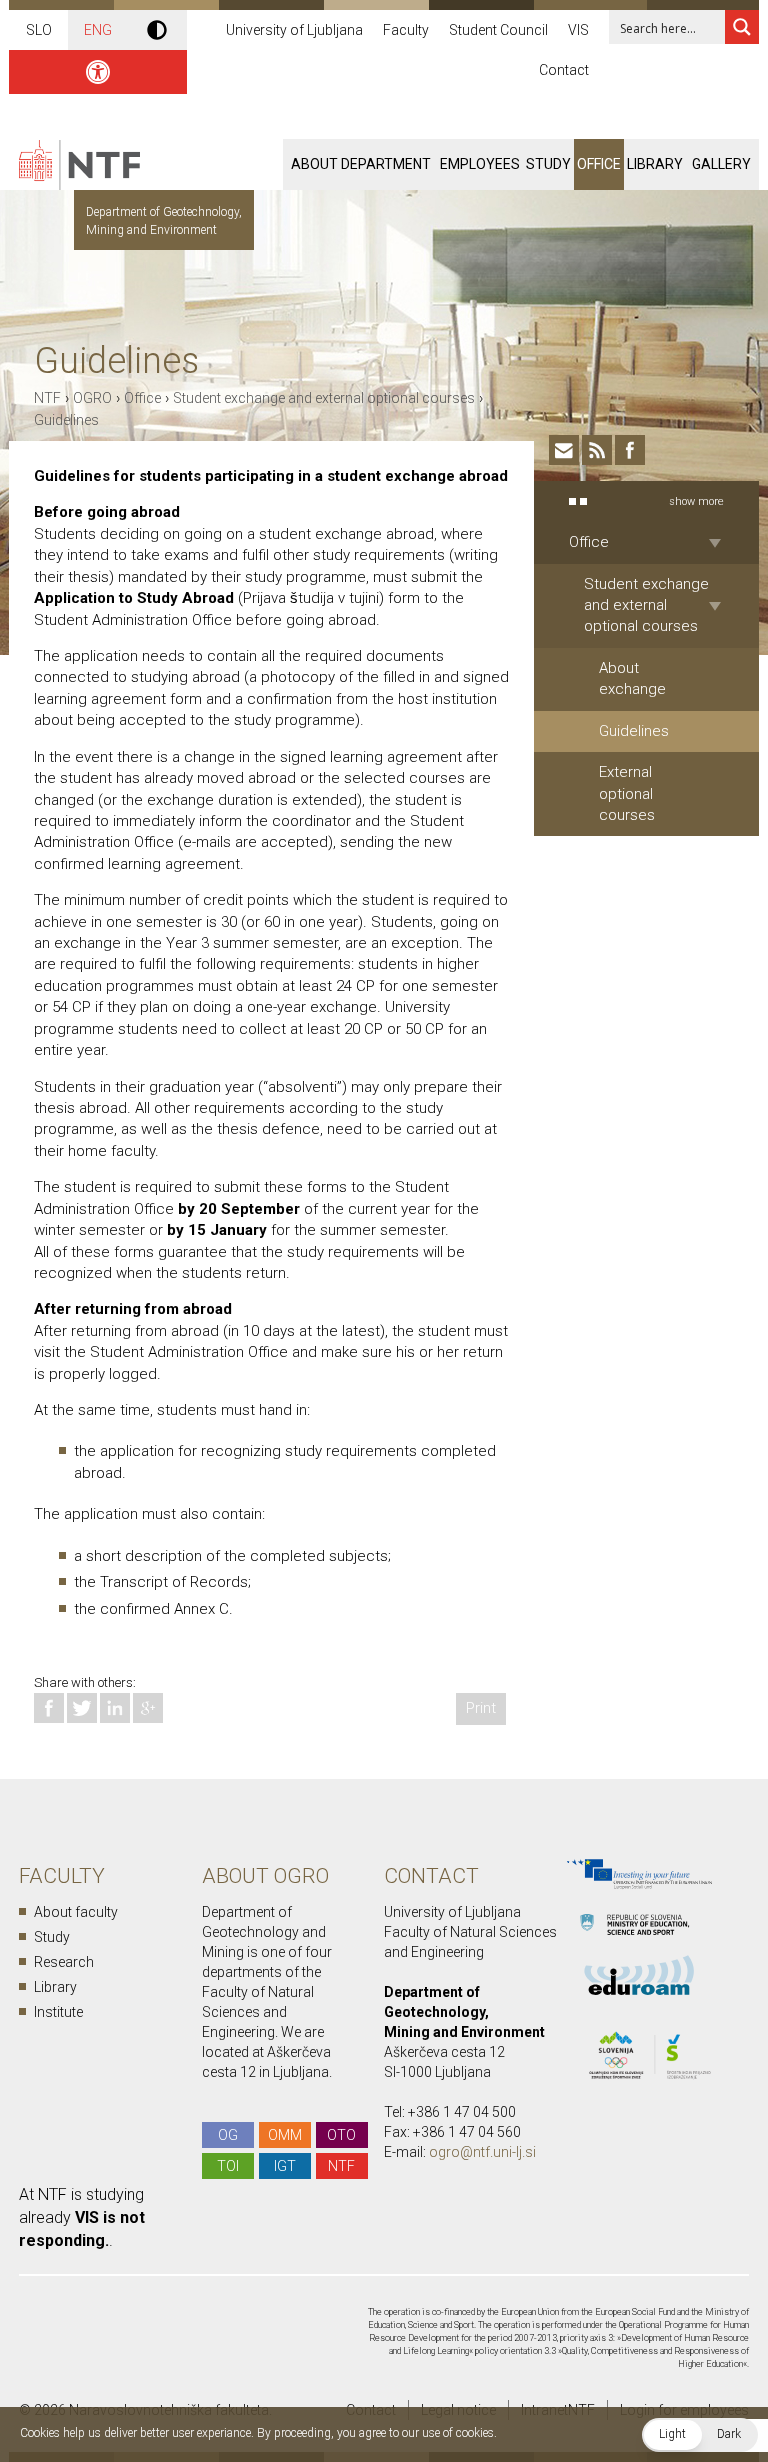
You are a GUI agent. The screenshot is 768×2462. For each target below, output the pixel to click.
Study (548, 164)
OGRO (92, 398)
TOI (228, 2166)
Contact (564, 70)
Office (599, 164)
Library (655, 164)
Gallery (721, 164)
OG (228, 2135)
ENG (98, 30)
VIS (578, 30)
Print (481, 1708)
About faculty (76, 1912)
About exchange (632, 678)
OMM (285, 2135)
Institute (58, 2012)
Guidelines (66, 420)
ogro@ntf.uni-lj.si (482, 2152)
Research (64, 1962)
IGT (285, 2166)
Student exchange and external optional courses (324, 398)
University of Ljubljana (294, 30)
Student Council (498, 30)
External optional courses (627, 793)
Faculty (406, 30)
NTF (47, 398)
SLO (39, 30)
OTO (341, 2135)
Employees (480, 164)
